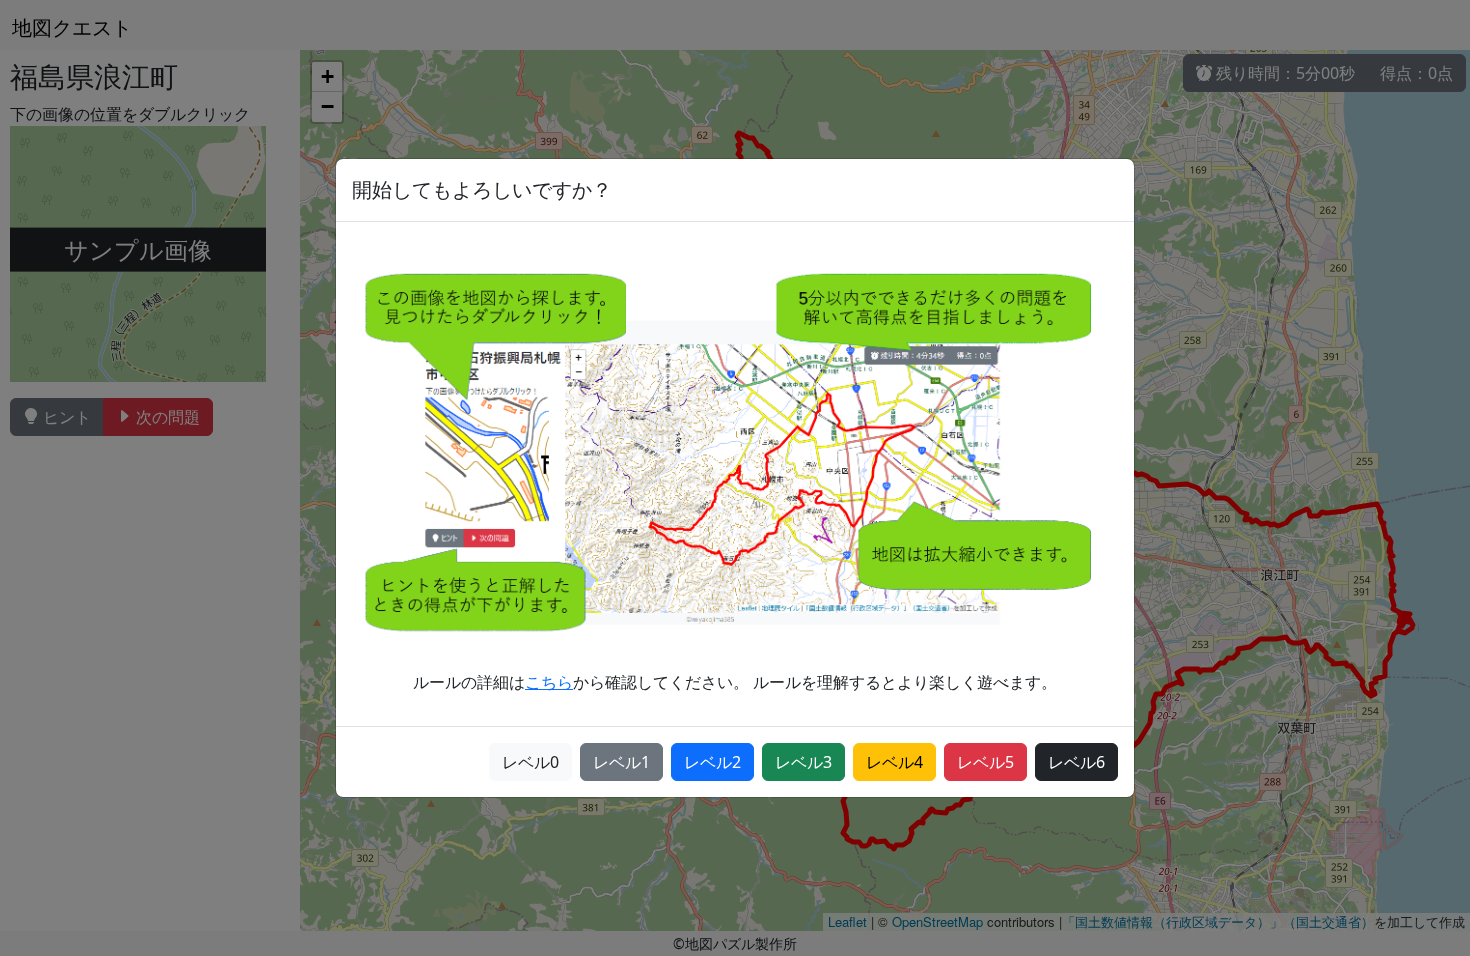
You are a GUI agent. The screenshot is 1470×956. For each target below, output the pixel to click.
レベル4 (894, 762)
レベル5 (985, 762)
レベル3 (803, 762)
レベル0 (530, 762)
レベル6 (1076, 762)
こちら (549, 682)
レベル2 (712, 762)
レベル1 (621, 762)
